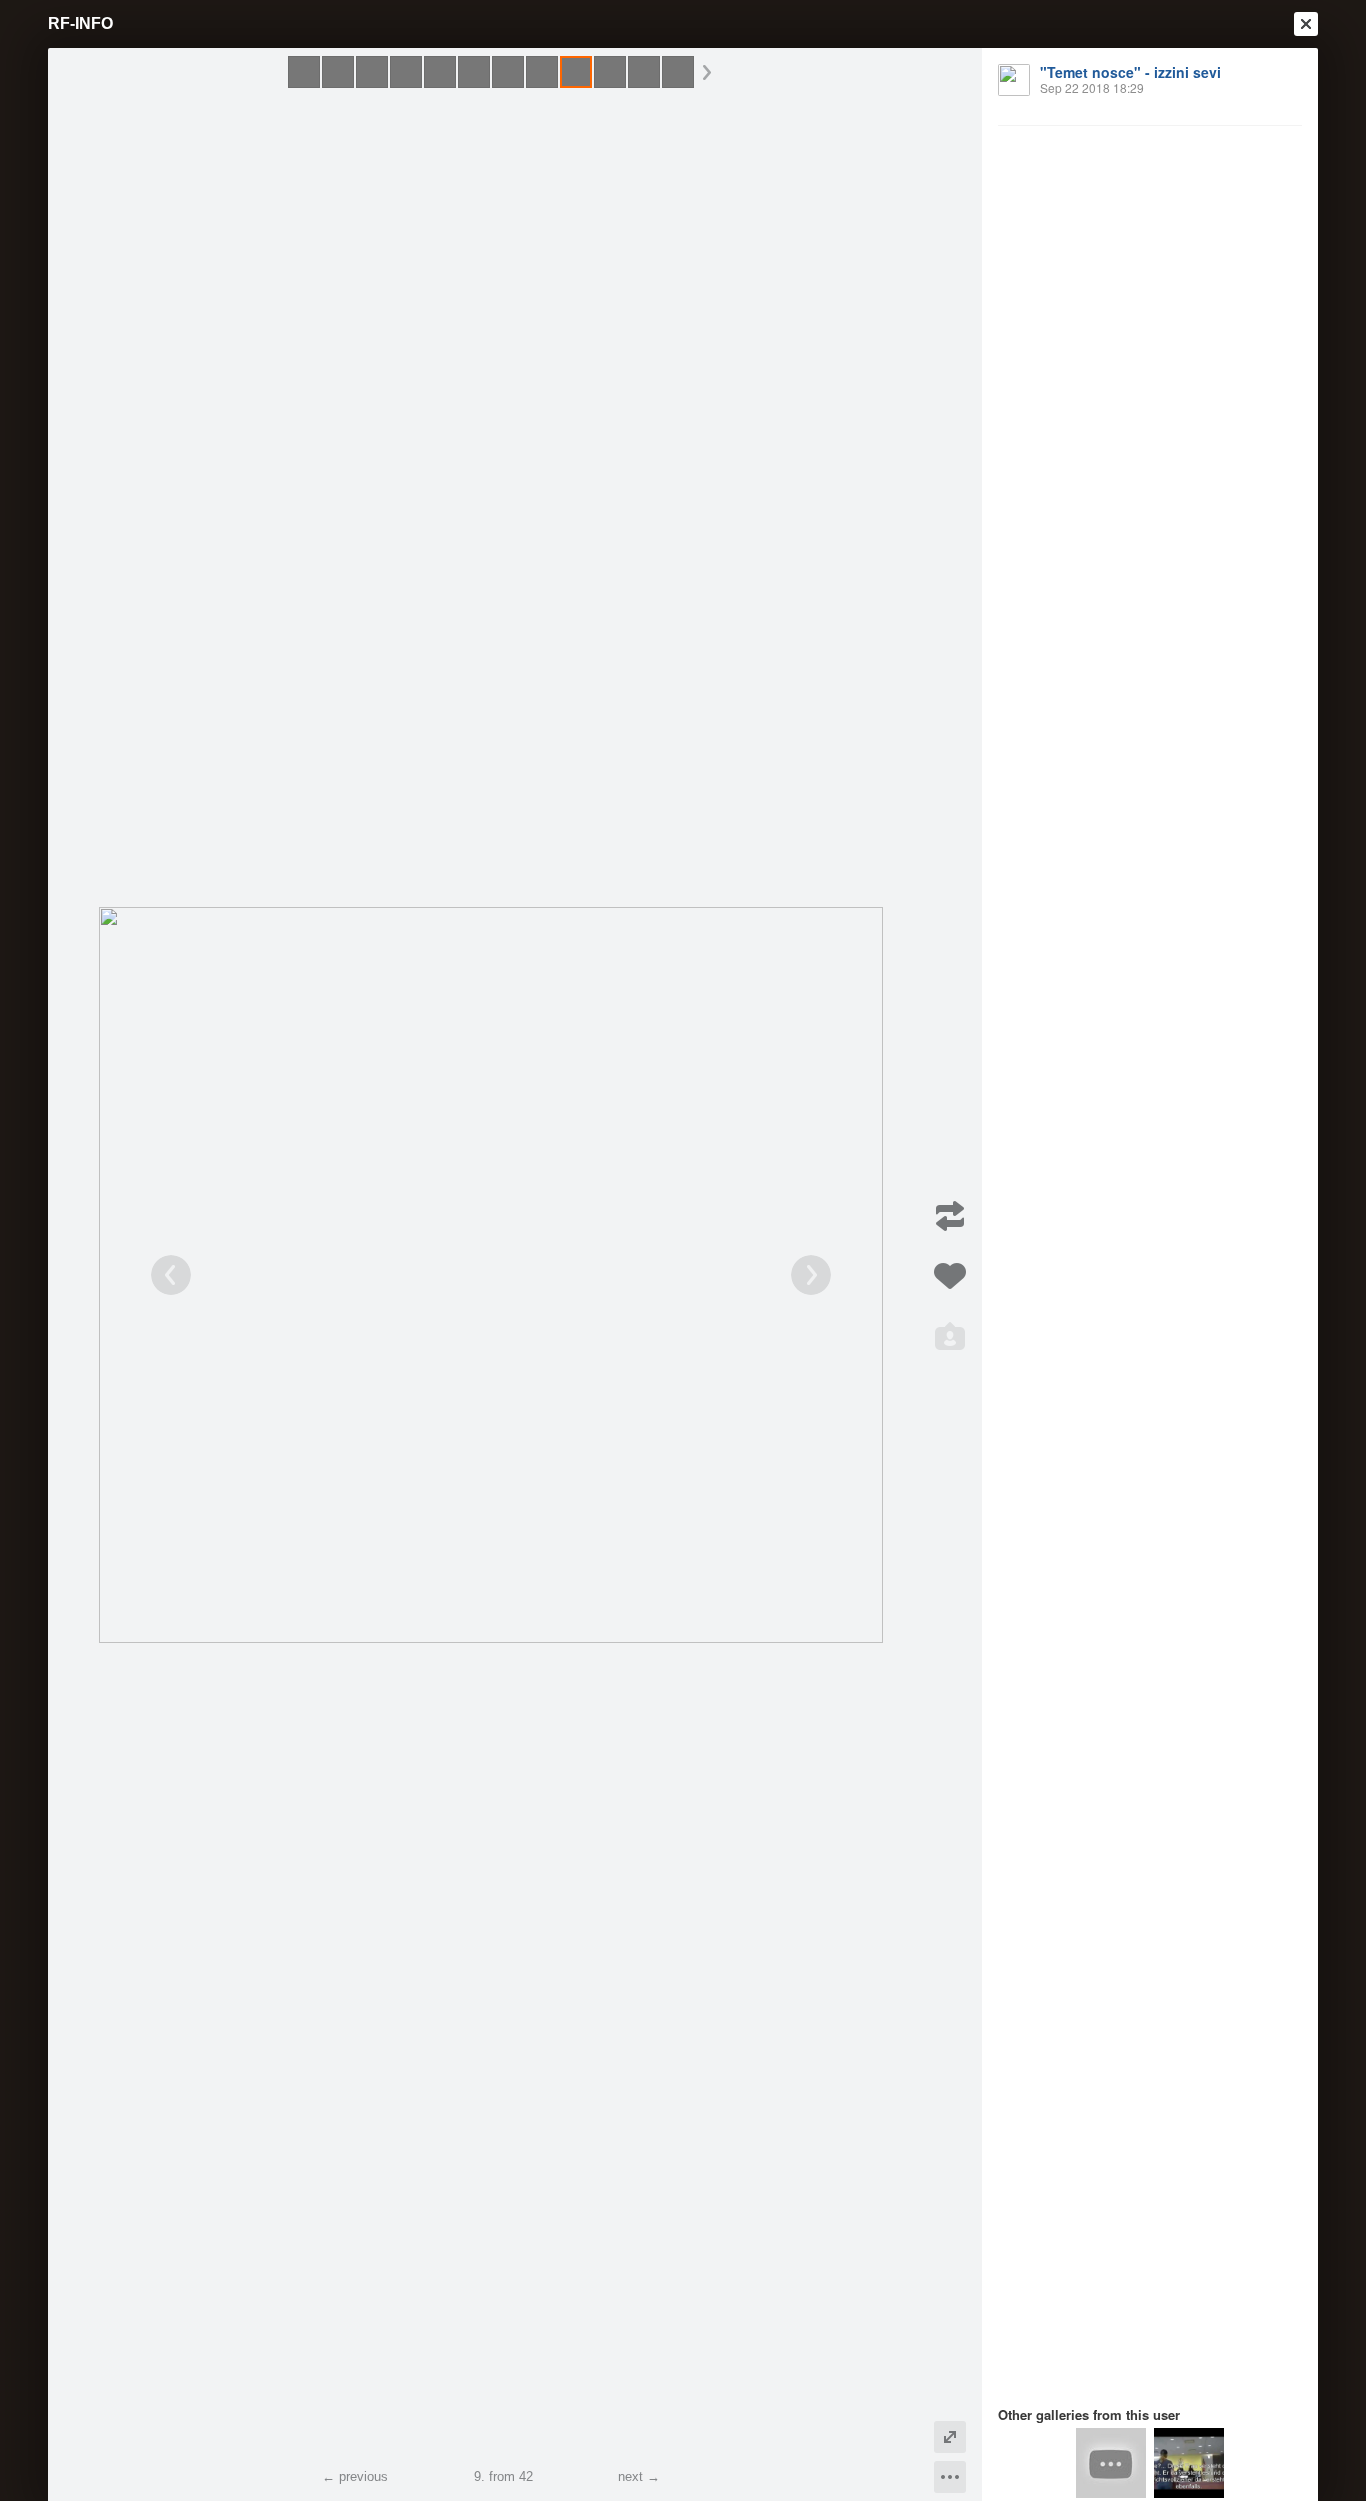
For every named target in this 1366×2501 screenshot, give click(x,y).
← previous (355, 2476)
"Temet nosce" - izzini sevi (1130, 72)
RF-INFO (80, 23)
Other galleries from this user (1089, 2414)
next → (639, 2476)
